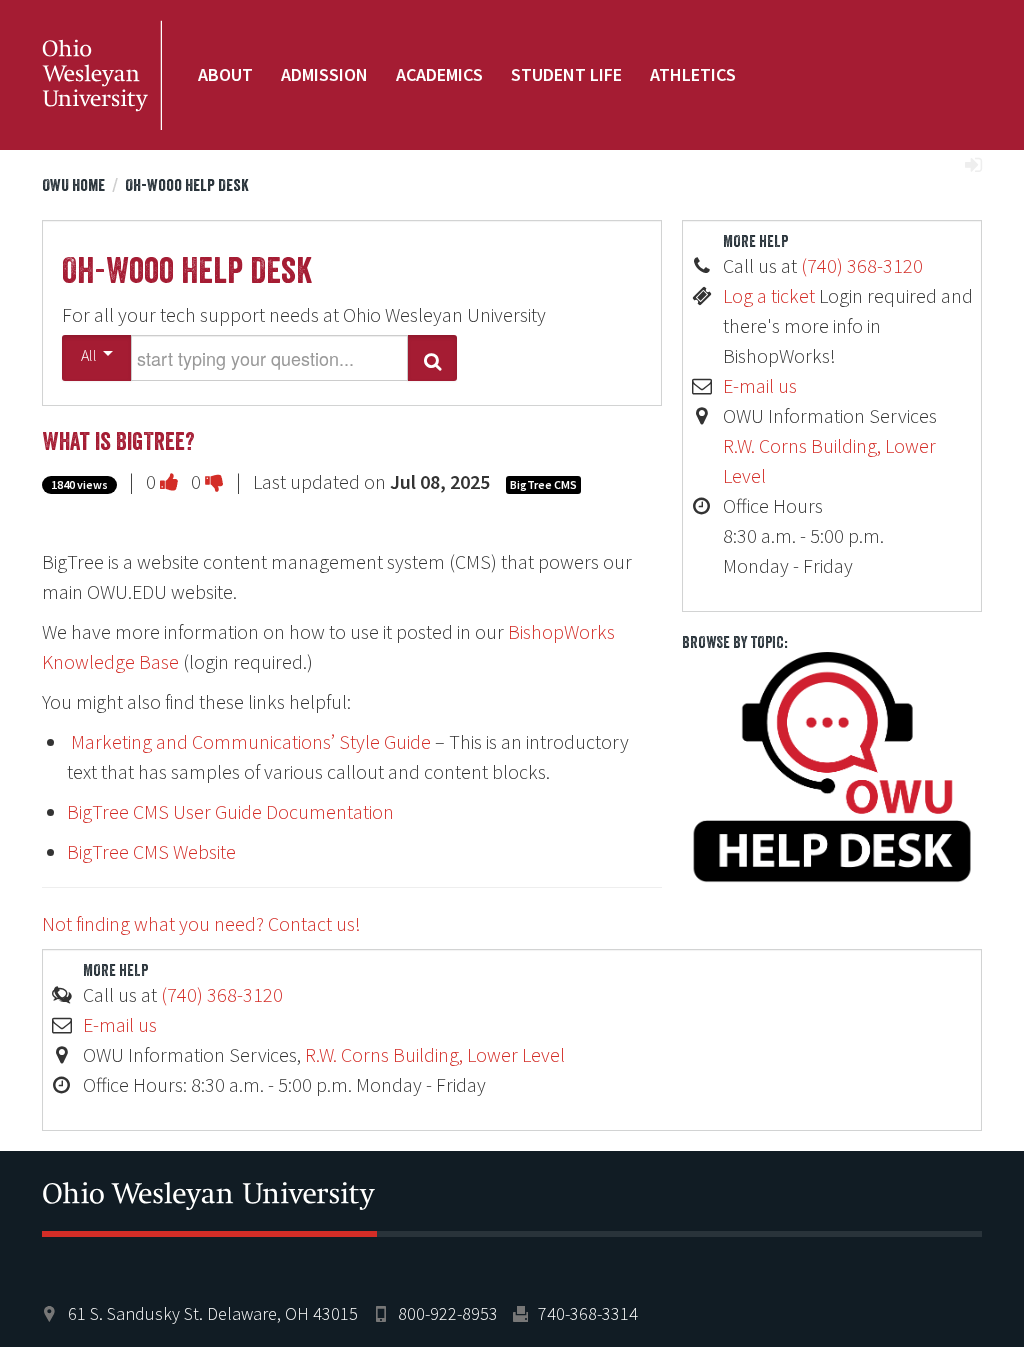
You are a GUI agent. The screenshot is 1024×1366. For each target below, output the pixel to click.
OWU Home (73, 185)
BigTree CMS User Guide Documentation (230, 811)
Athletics (693, 74)
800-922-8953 (448, 1313)
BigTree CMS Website (151, 851)
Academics (439, 74)
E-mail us (760, 385)
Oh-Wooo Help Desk (187, 185)
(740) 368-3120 (862, 265)
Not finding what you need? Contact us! (201, 923)
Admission (324, 74)
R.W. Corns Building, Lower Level (435, 1054)
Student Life (566, 74)
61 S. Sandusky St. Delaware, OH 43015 (213, 1313)
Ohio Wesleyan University (102, 75)
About (225, 74)
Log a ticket (769, 295)
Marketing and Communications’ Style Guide (249, 741)
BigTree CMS (543, 484)
